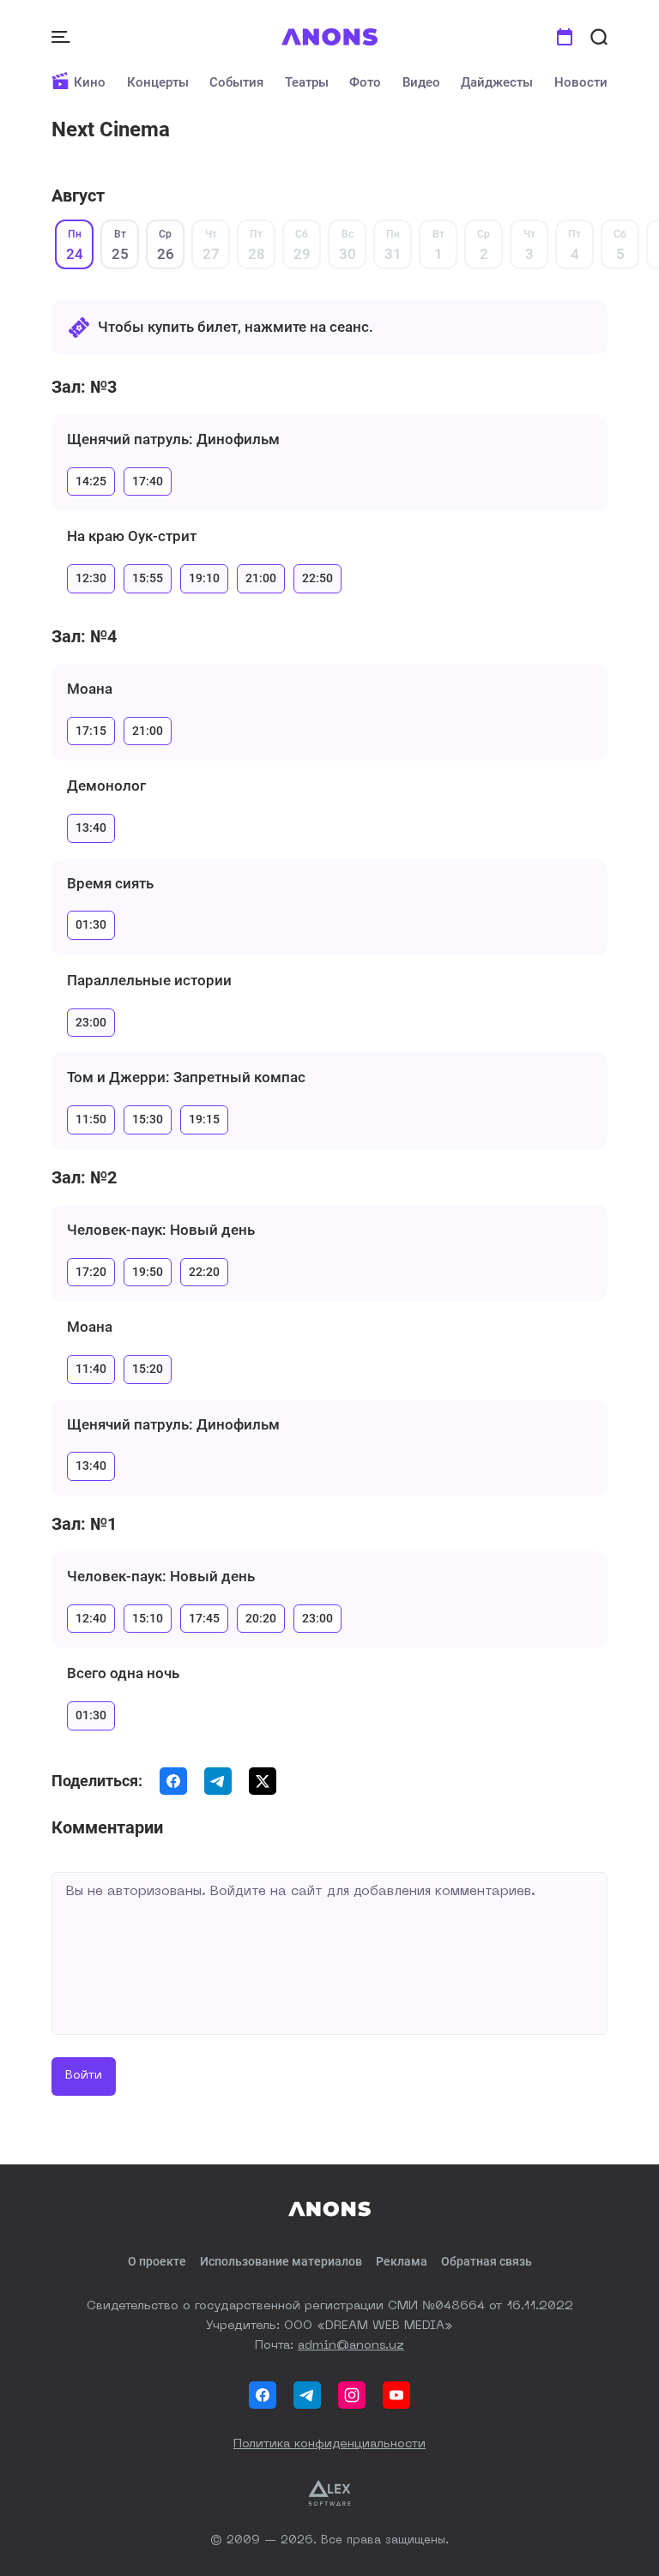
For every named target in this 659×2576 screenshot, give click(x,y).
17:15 (91, 731)
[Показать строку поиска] (599, 37)
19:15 (204, 1119)
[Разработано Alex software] (329, 2493)
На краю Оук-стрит (132, 536)
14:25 (91, 481)
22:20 (204, 1272)
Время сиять (110, 883)
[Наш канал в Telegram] (307, 2395)
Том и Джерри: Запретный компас (186, 1077)
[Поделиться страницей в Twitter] (263, 1781)
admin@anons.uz (351, 2345)
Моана (90, 689)
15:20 (148, 1369)
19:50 (148, 1272)
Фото (365, 82)
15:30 (148, 1119)
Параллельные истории (149, 980)
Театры (307, 82)
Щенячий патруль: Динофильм (173, 439)
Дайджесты (497, 82)
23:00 (91, 1022)
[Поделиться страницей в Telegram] (218, 1781)
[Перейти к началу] (330, 37)
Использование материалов (281, 2261)
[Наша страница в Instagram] (352, 2395)
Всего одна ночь (123, 1673)
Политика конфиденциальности (329, 2444)
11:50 (91, 1119)
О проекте (157, 2261)
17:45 (204, 1618)
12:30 (91, 578)
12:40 (91, 1618)
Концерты (158, 82)
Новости (581, 82)
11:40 (91, 1369)
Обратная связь (487, 2261)
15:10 (148, 1618)
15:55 (148, 578)
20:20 (261, 1618)
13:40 (91, 828)
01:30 (91, 924)
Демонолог (106, 785)
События (236, 82)
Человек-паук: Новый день (161, 1230)
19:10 (204, 578)
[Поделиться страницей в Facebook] (173, 1781)
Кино (90, 82)
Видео (421, 82)
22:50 (317, 578)
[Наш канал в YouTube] (396, 2395)
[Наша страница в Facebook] (263, 2395)
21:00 (261, 578)
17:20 (91, 1272)
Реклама (402, 2261)
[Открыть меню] (63, 37)
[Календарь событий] (565, 37)
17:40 (148, 481)
